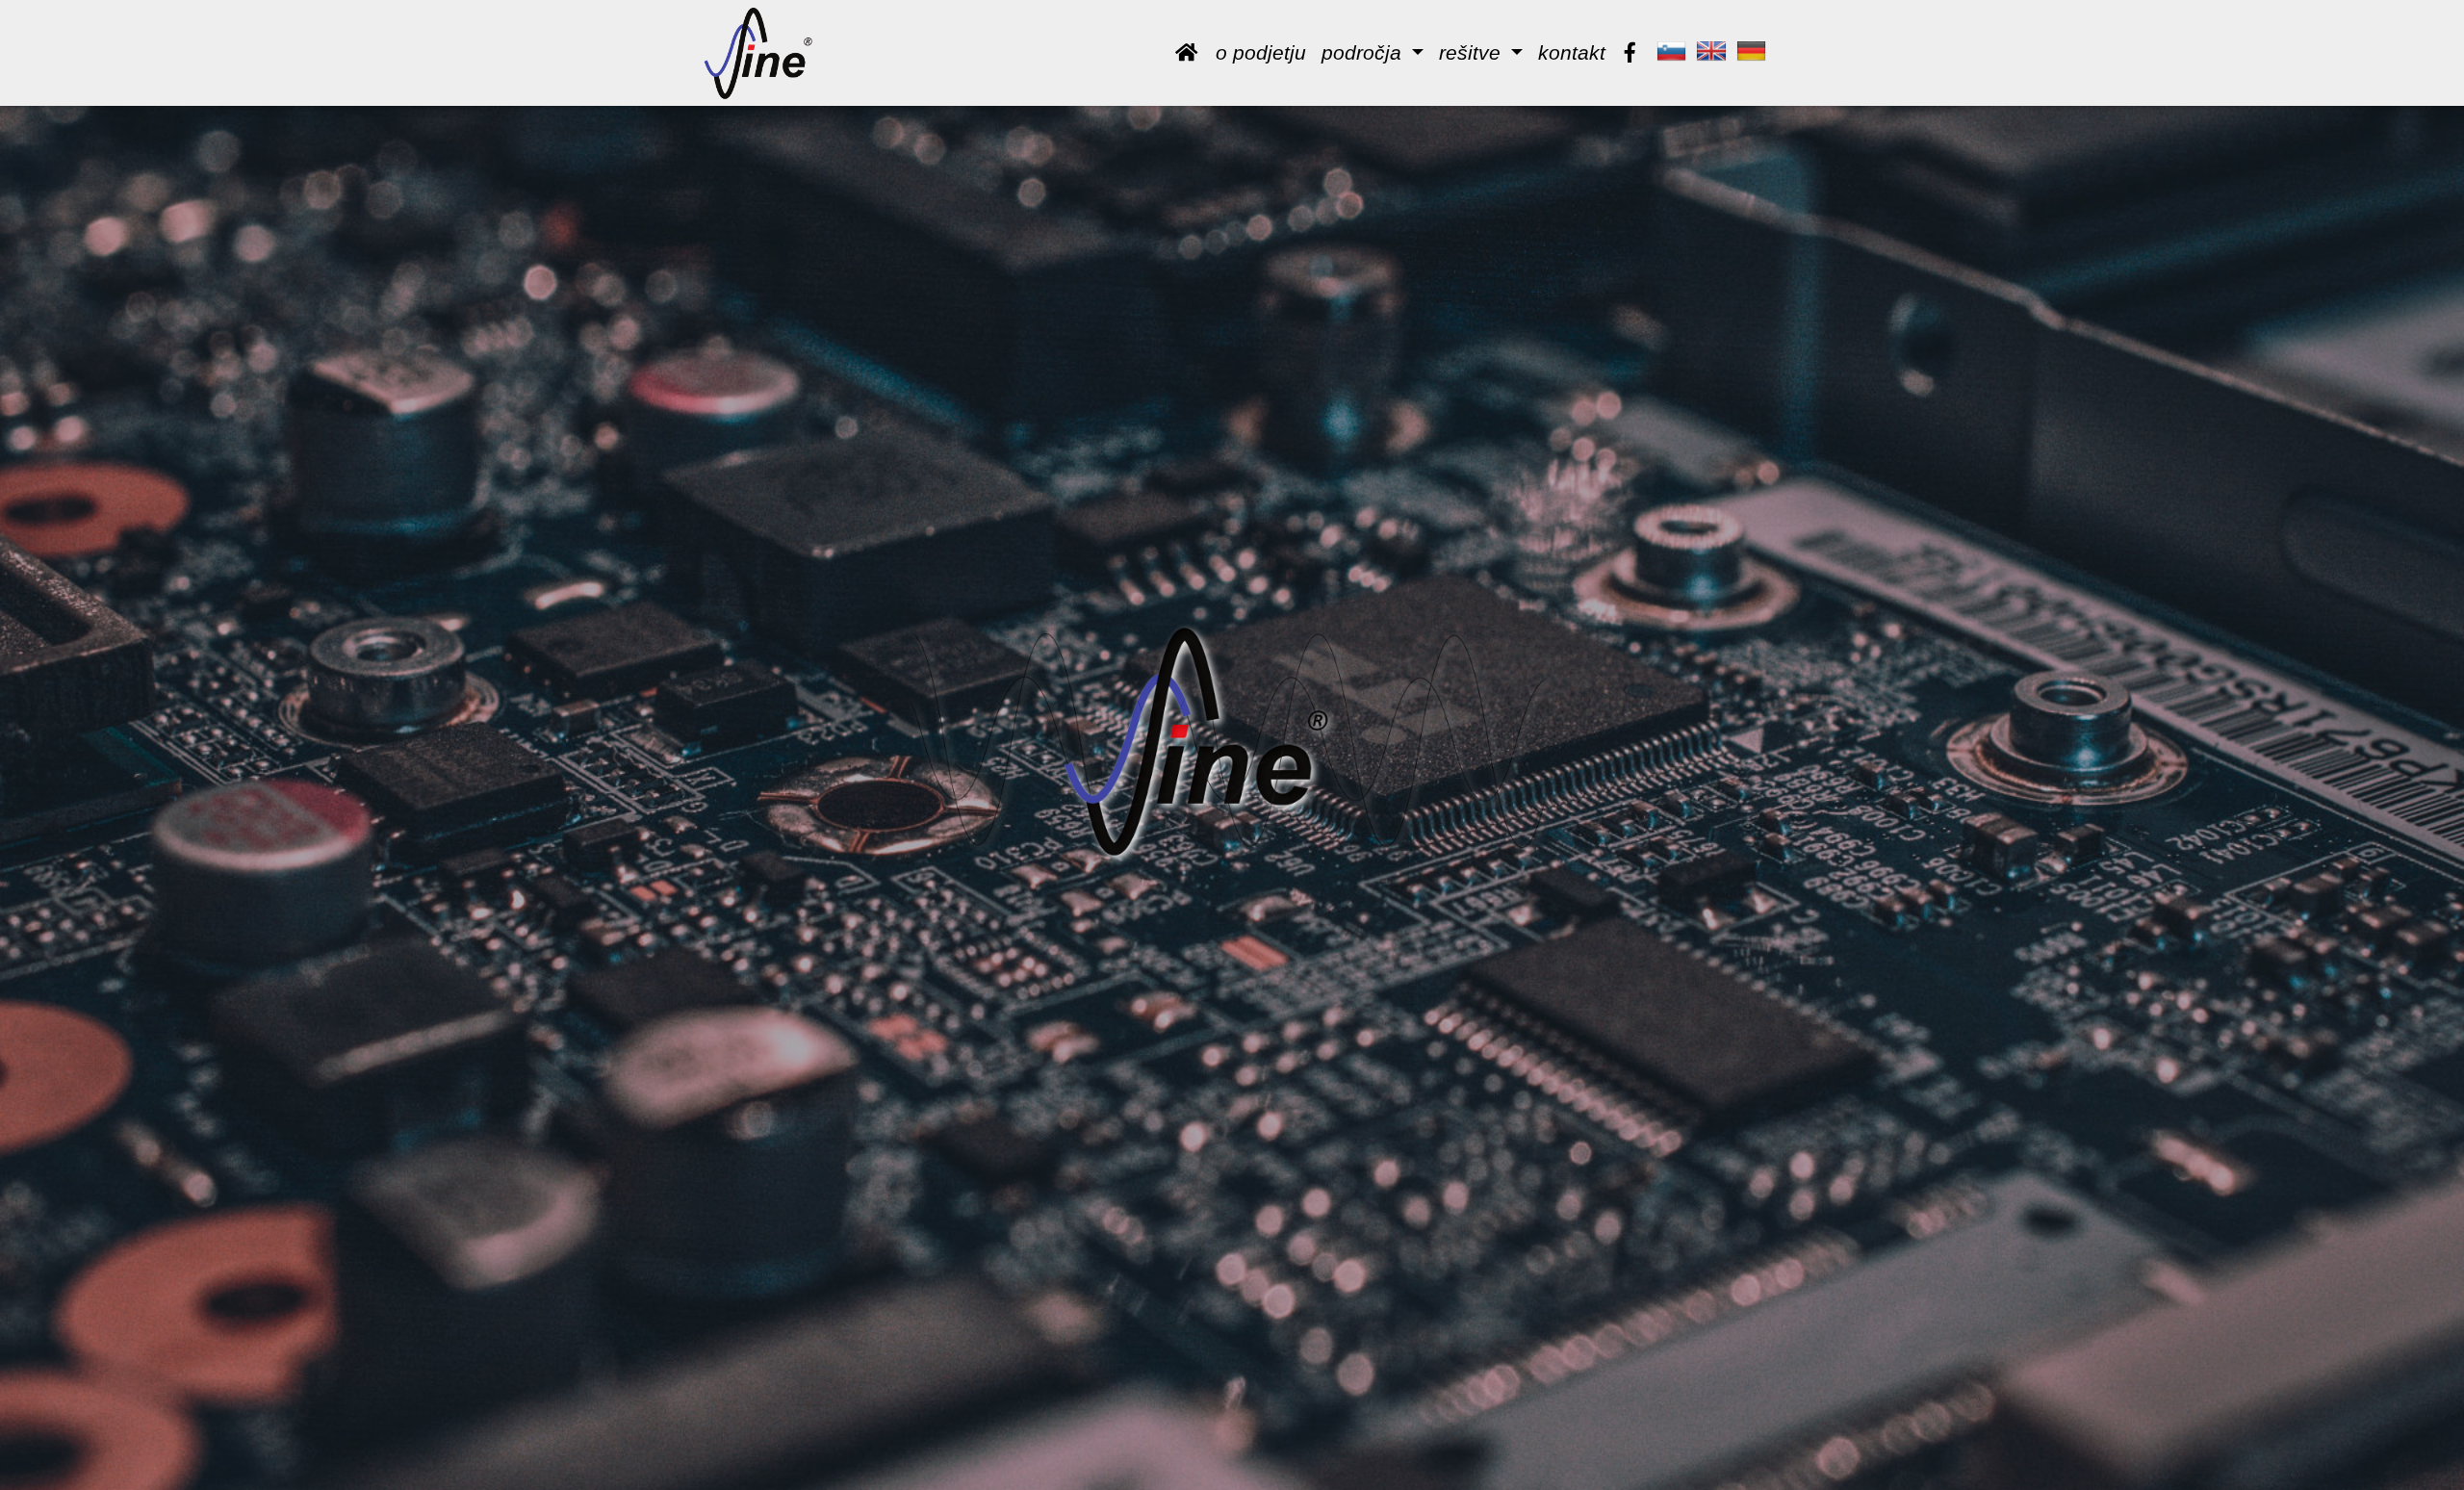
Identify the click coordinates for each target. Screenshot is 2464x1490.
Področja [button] (1364, 52)
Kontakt (1572, 52)
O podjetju (1261, 52)
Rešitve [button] (1473, 52)
